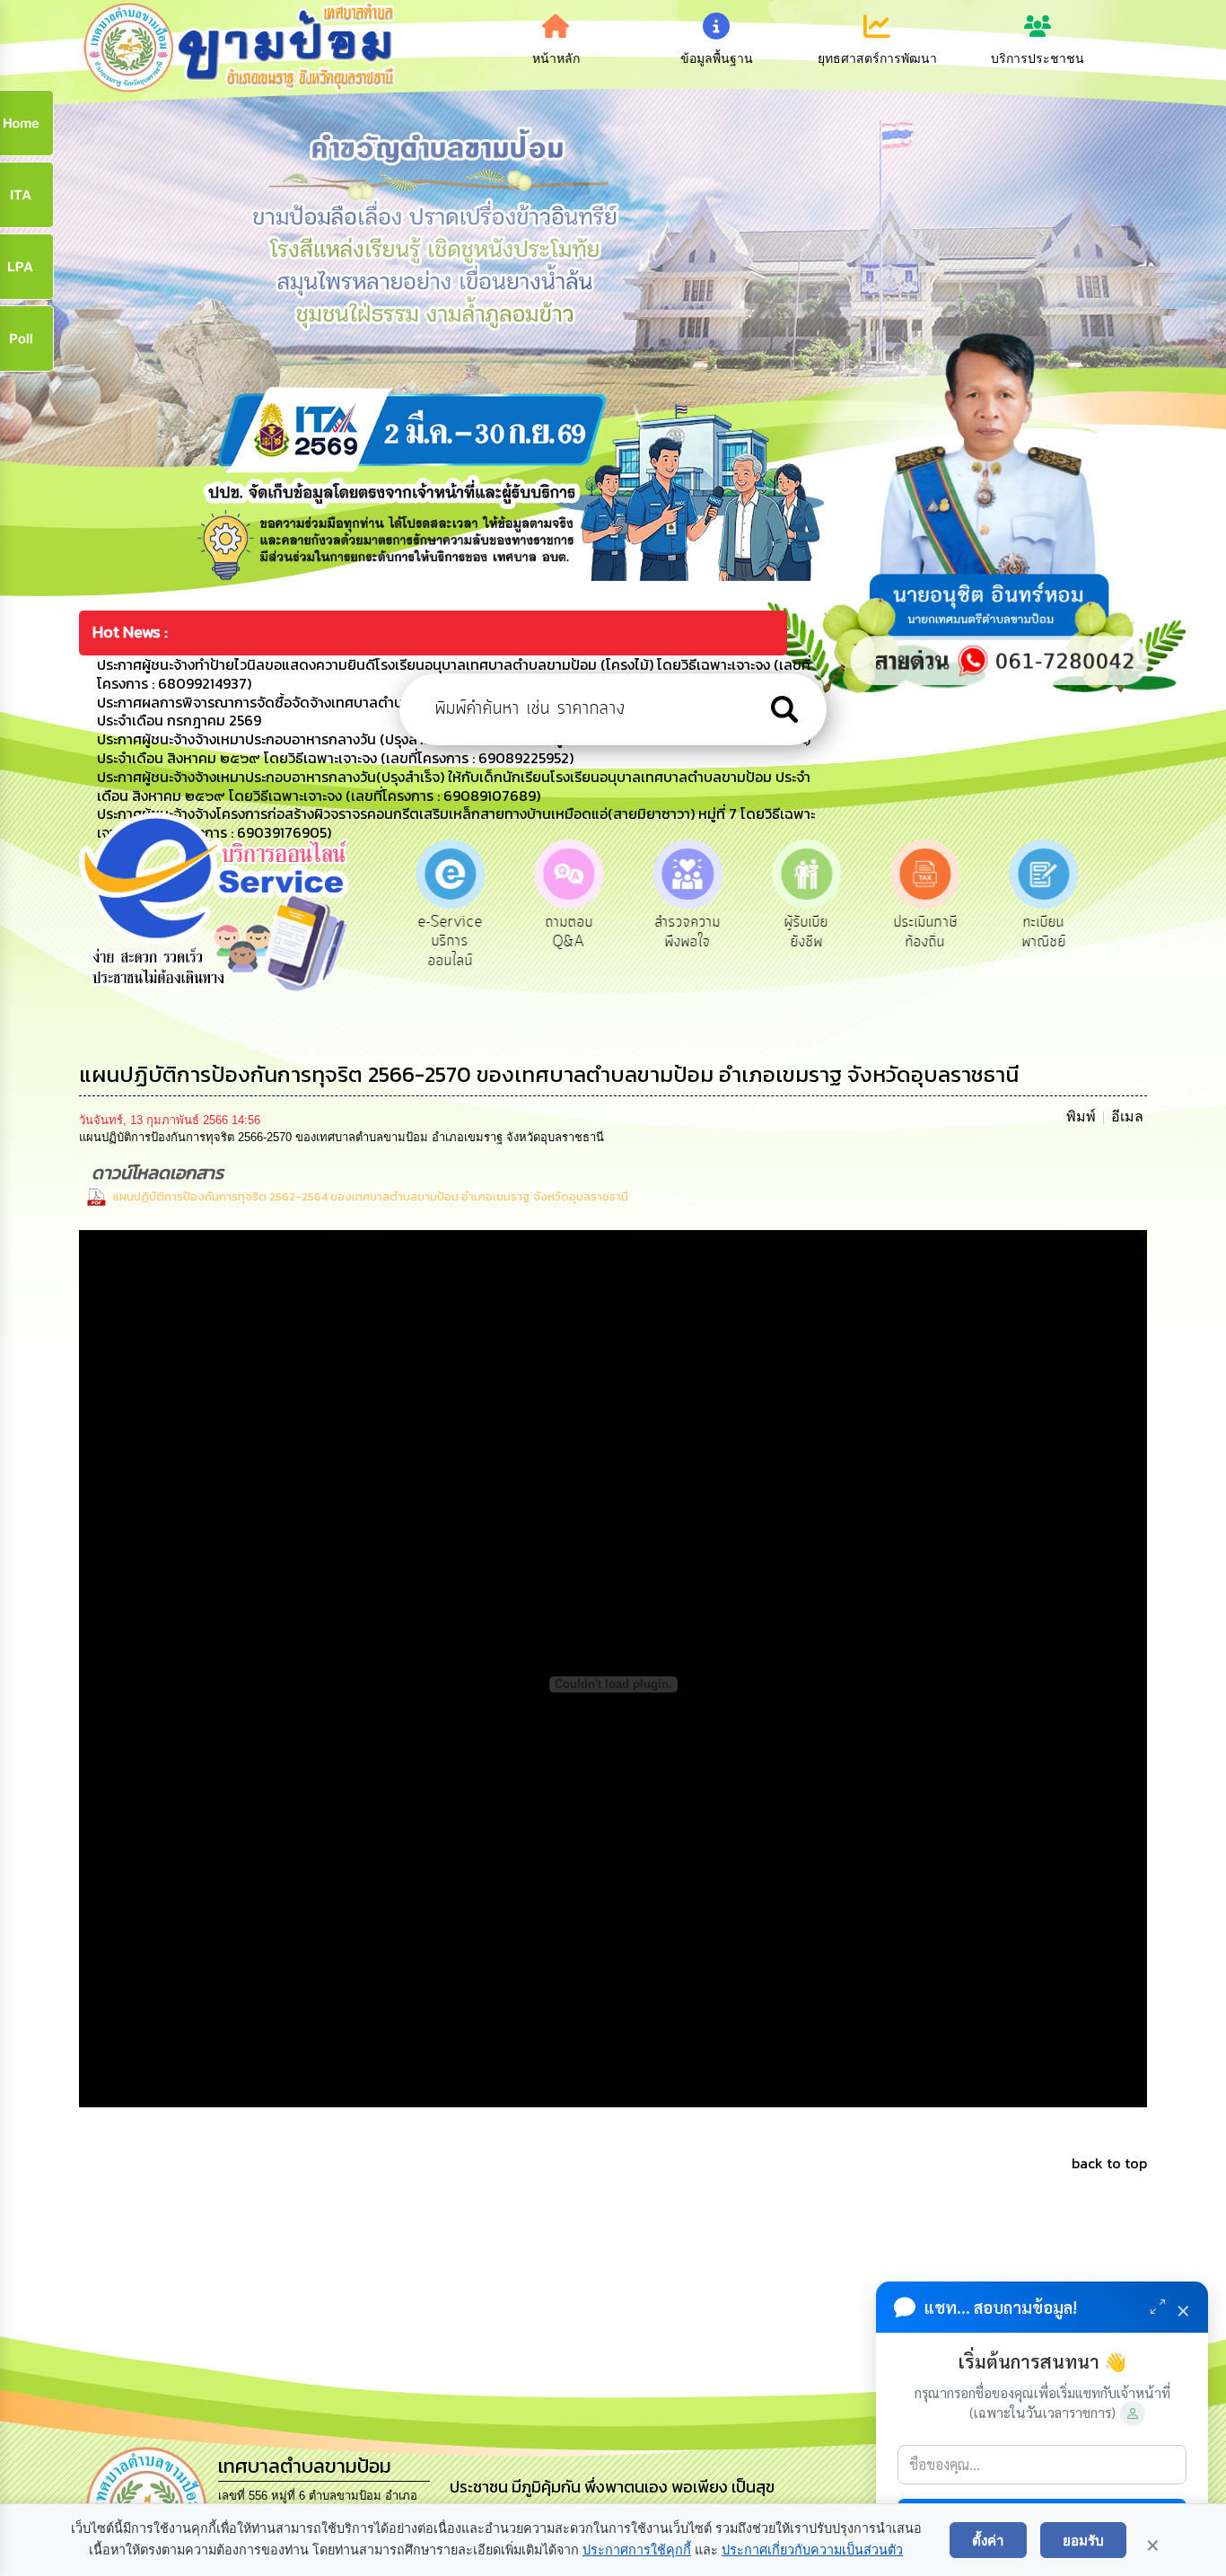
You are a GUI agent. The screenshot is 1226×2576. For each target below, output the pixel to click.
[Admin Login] (1133, 2413)
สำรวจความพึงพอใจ (616, 932)
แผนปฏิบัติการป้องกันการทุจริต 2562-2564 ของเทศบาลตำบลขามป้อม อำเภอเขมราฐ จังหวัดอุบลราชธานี (371, 1196)
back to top (1109, 2163)
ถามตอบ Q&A (497, 932)
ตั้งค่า (988, 2540)
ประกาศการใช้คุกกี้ (637, 2550)
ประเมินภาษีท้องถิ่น (853, 932)
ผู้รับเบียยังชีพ (735, 932)
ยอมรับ (1083, 2540)
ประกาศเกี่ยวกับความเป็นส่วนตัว (812, 2550)
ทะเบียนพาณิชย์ (972, 932)
